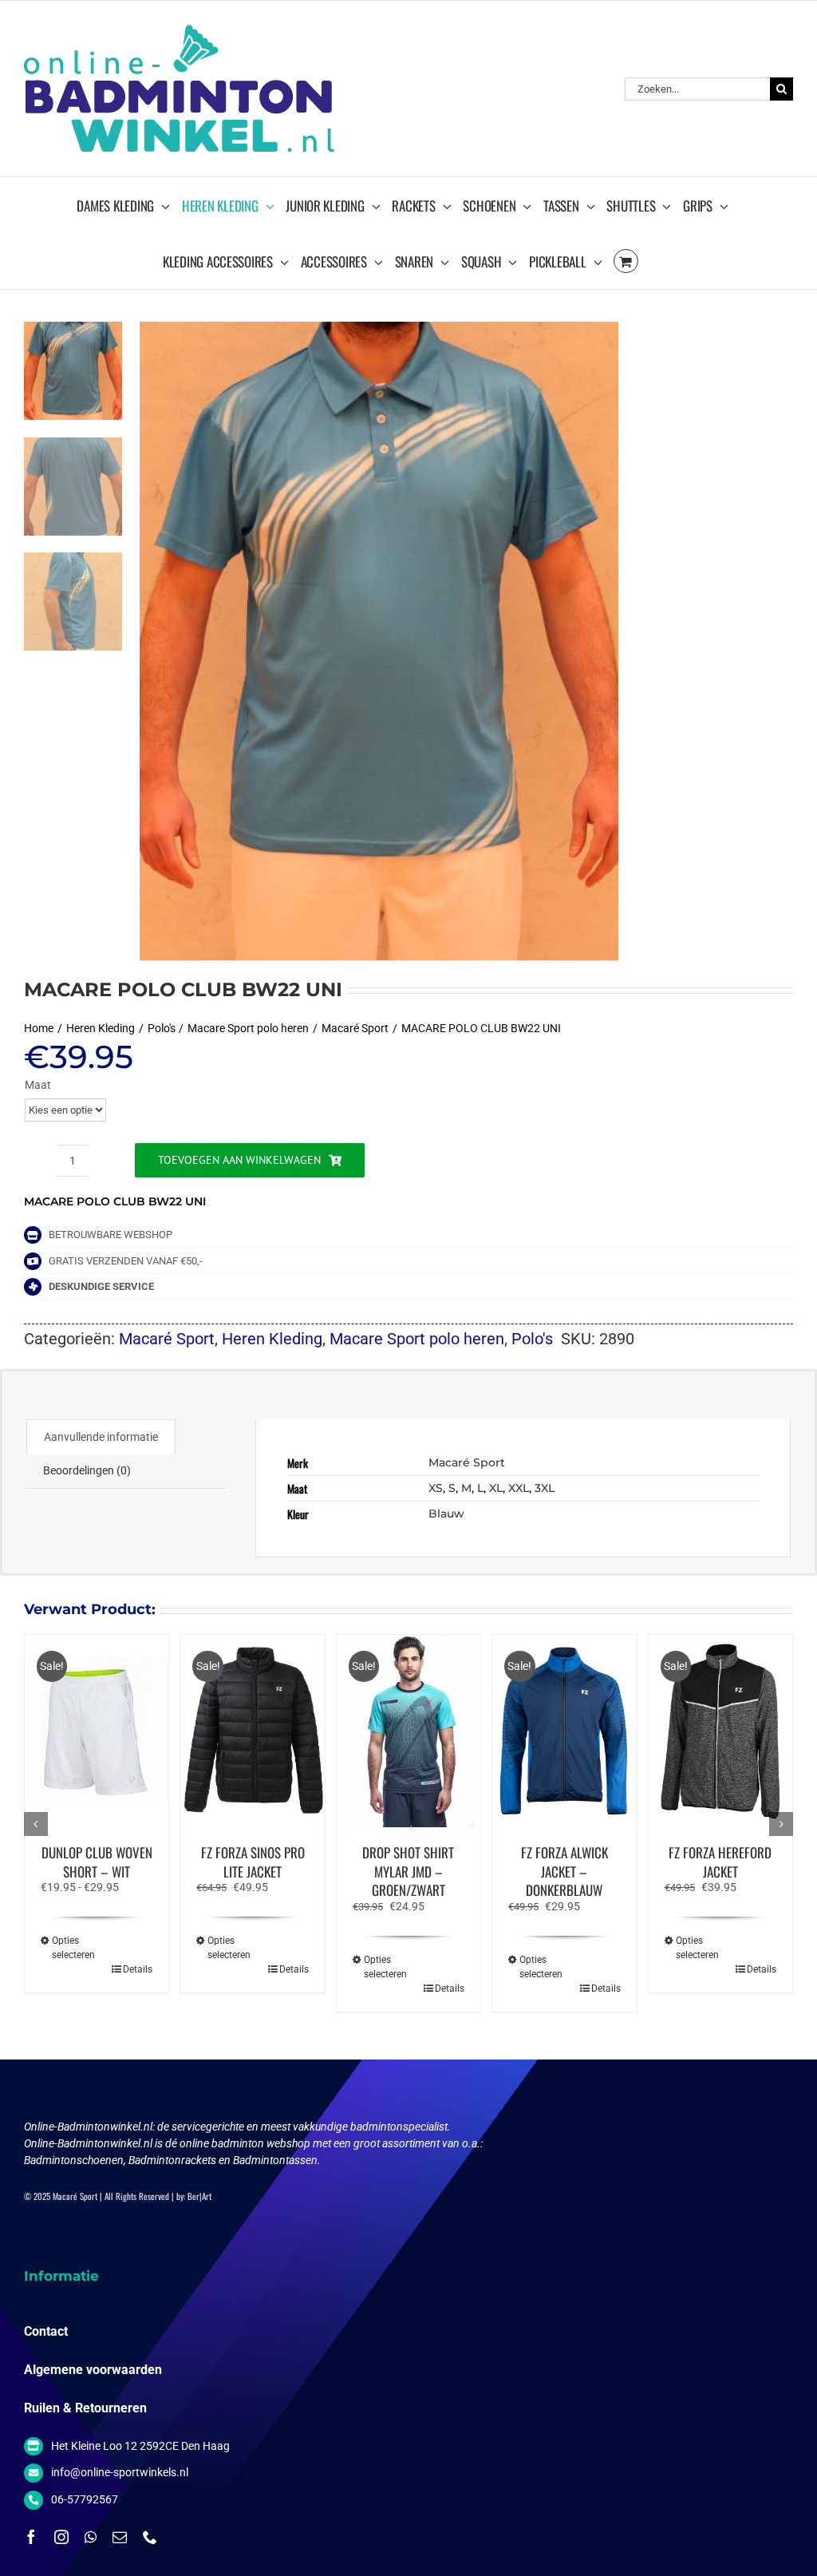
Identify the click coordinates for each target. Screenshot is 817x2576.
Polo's (532, 1339)
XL (496, 1488)
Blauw (446, 1514)
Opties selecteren (73, 1948)
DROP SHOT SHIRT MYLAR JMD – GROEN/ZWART (408, 1872)
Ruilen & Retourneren (85, 2408)
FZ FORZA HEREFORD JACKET (720, 1862)
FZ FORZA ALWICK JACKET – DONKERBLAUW (564, 1872)
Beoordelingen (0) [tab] (87, 1470)
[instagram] (61, 2537)
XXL (519, 1488)
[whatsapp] (91, 2537)
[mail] (120, 2537)
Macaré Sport (167, 1339)
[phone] (150, 2537)
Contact (46, 2331)
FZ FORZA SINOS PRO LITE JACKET (253, 1862)
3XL (545, 1488)
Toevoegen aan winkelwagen (239, 1160)
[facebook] (31, 2537)
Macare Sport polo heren (417, 1339)
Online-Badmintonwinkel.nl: (91, 2127)
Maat (38, 1085)
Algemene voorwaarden (93, 2370)
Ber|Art (199, 2196)
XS (436, 1488)
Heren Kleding (272, 1339)
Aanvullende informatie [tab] (101, 1437)
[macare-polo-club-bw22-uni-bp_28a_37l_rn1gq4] (466, 641)
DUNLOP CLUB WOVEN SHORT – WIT (97, 1862)
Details (138, 1969)
